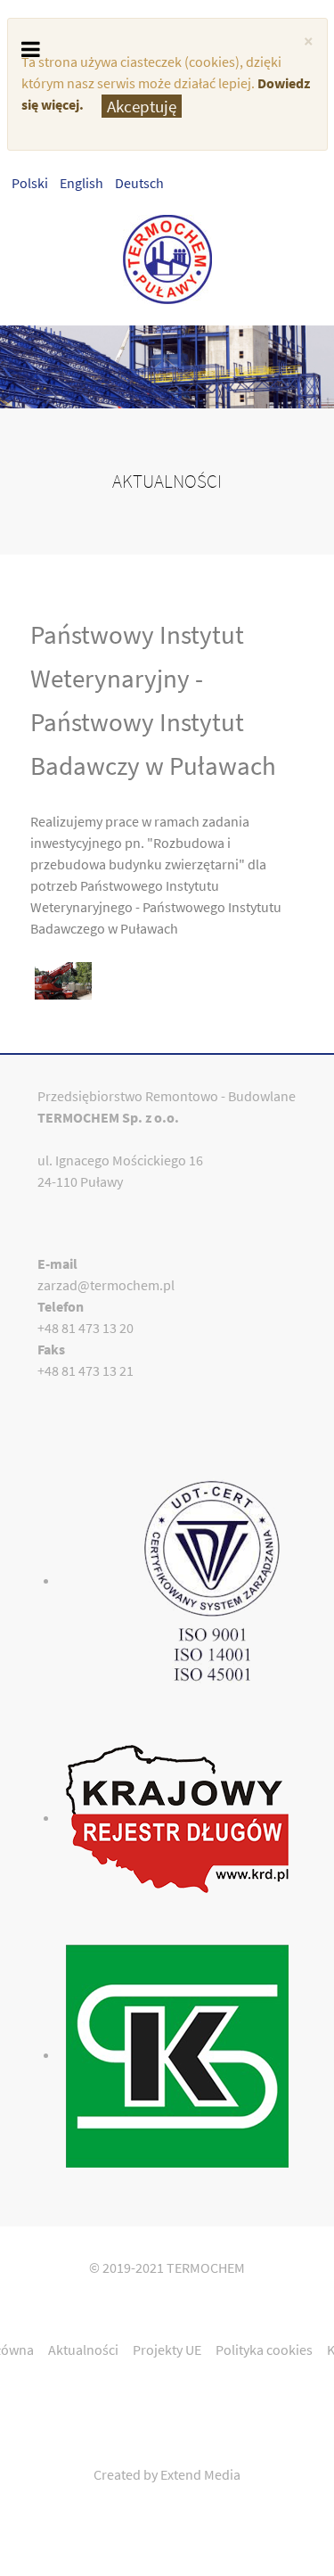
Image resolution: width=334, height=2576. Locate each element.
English (83, 183)
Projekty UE (167, 2350)
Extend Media (200, 2474)
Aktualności (83, 2350)
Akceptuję (142, 106)
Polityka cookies (264, 2350)
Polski (31, 183)
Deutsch (139, 183)
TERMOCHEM (206, 2267)
